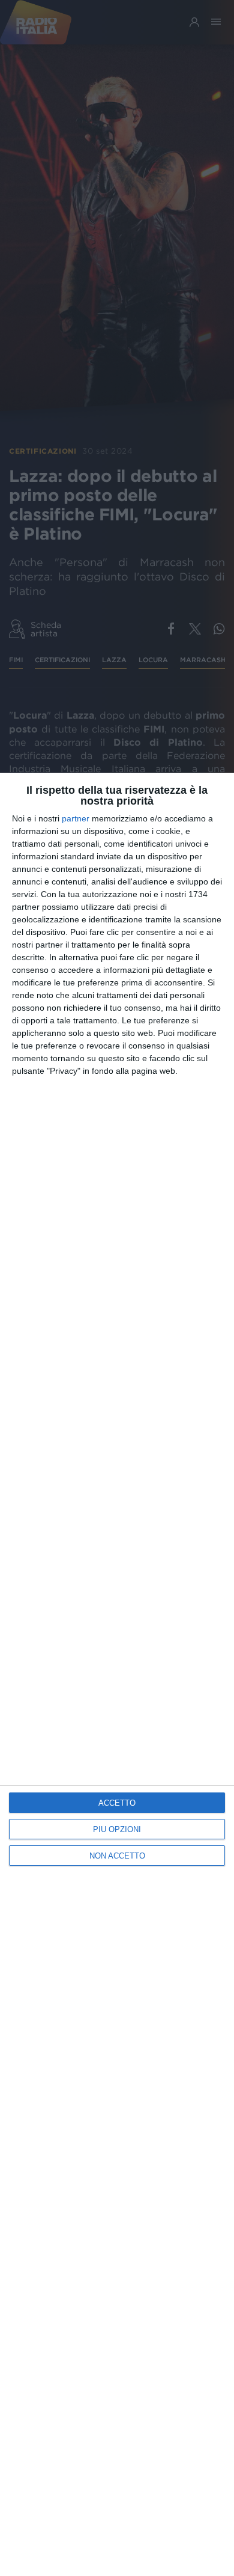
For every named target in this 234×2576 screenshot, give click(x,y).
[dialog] (117, 1674)
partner (76, 818)
